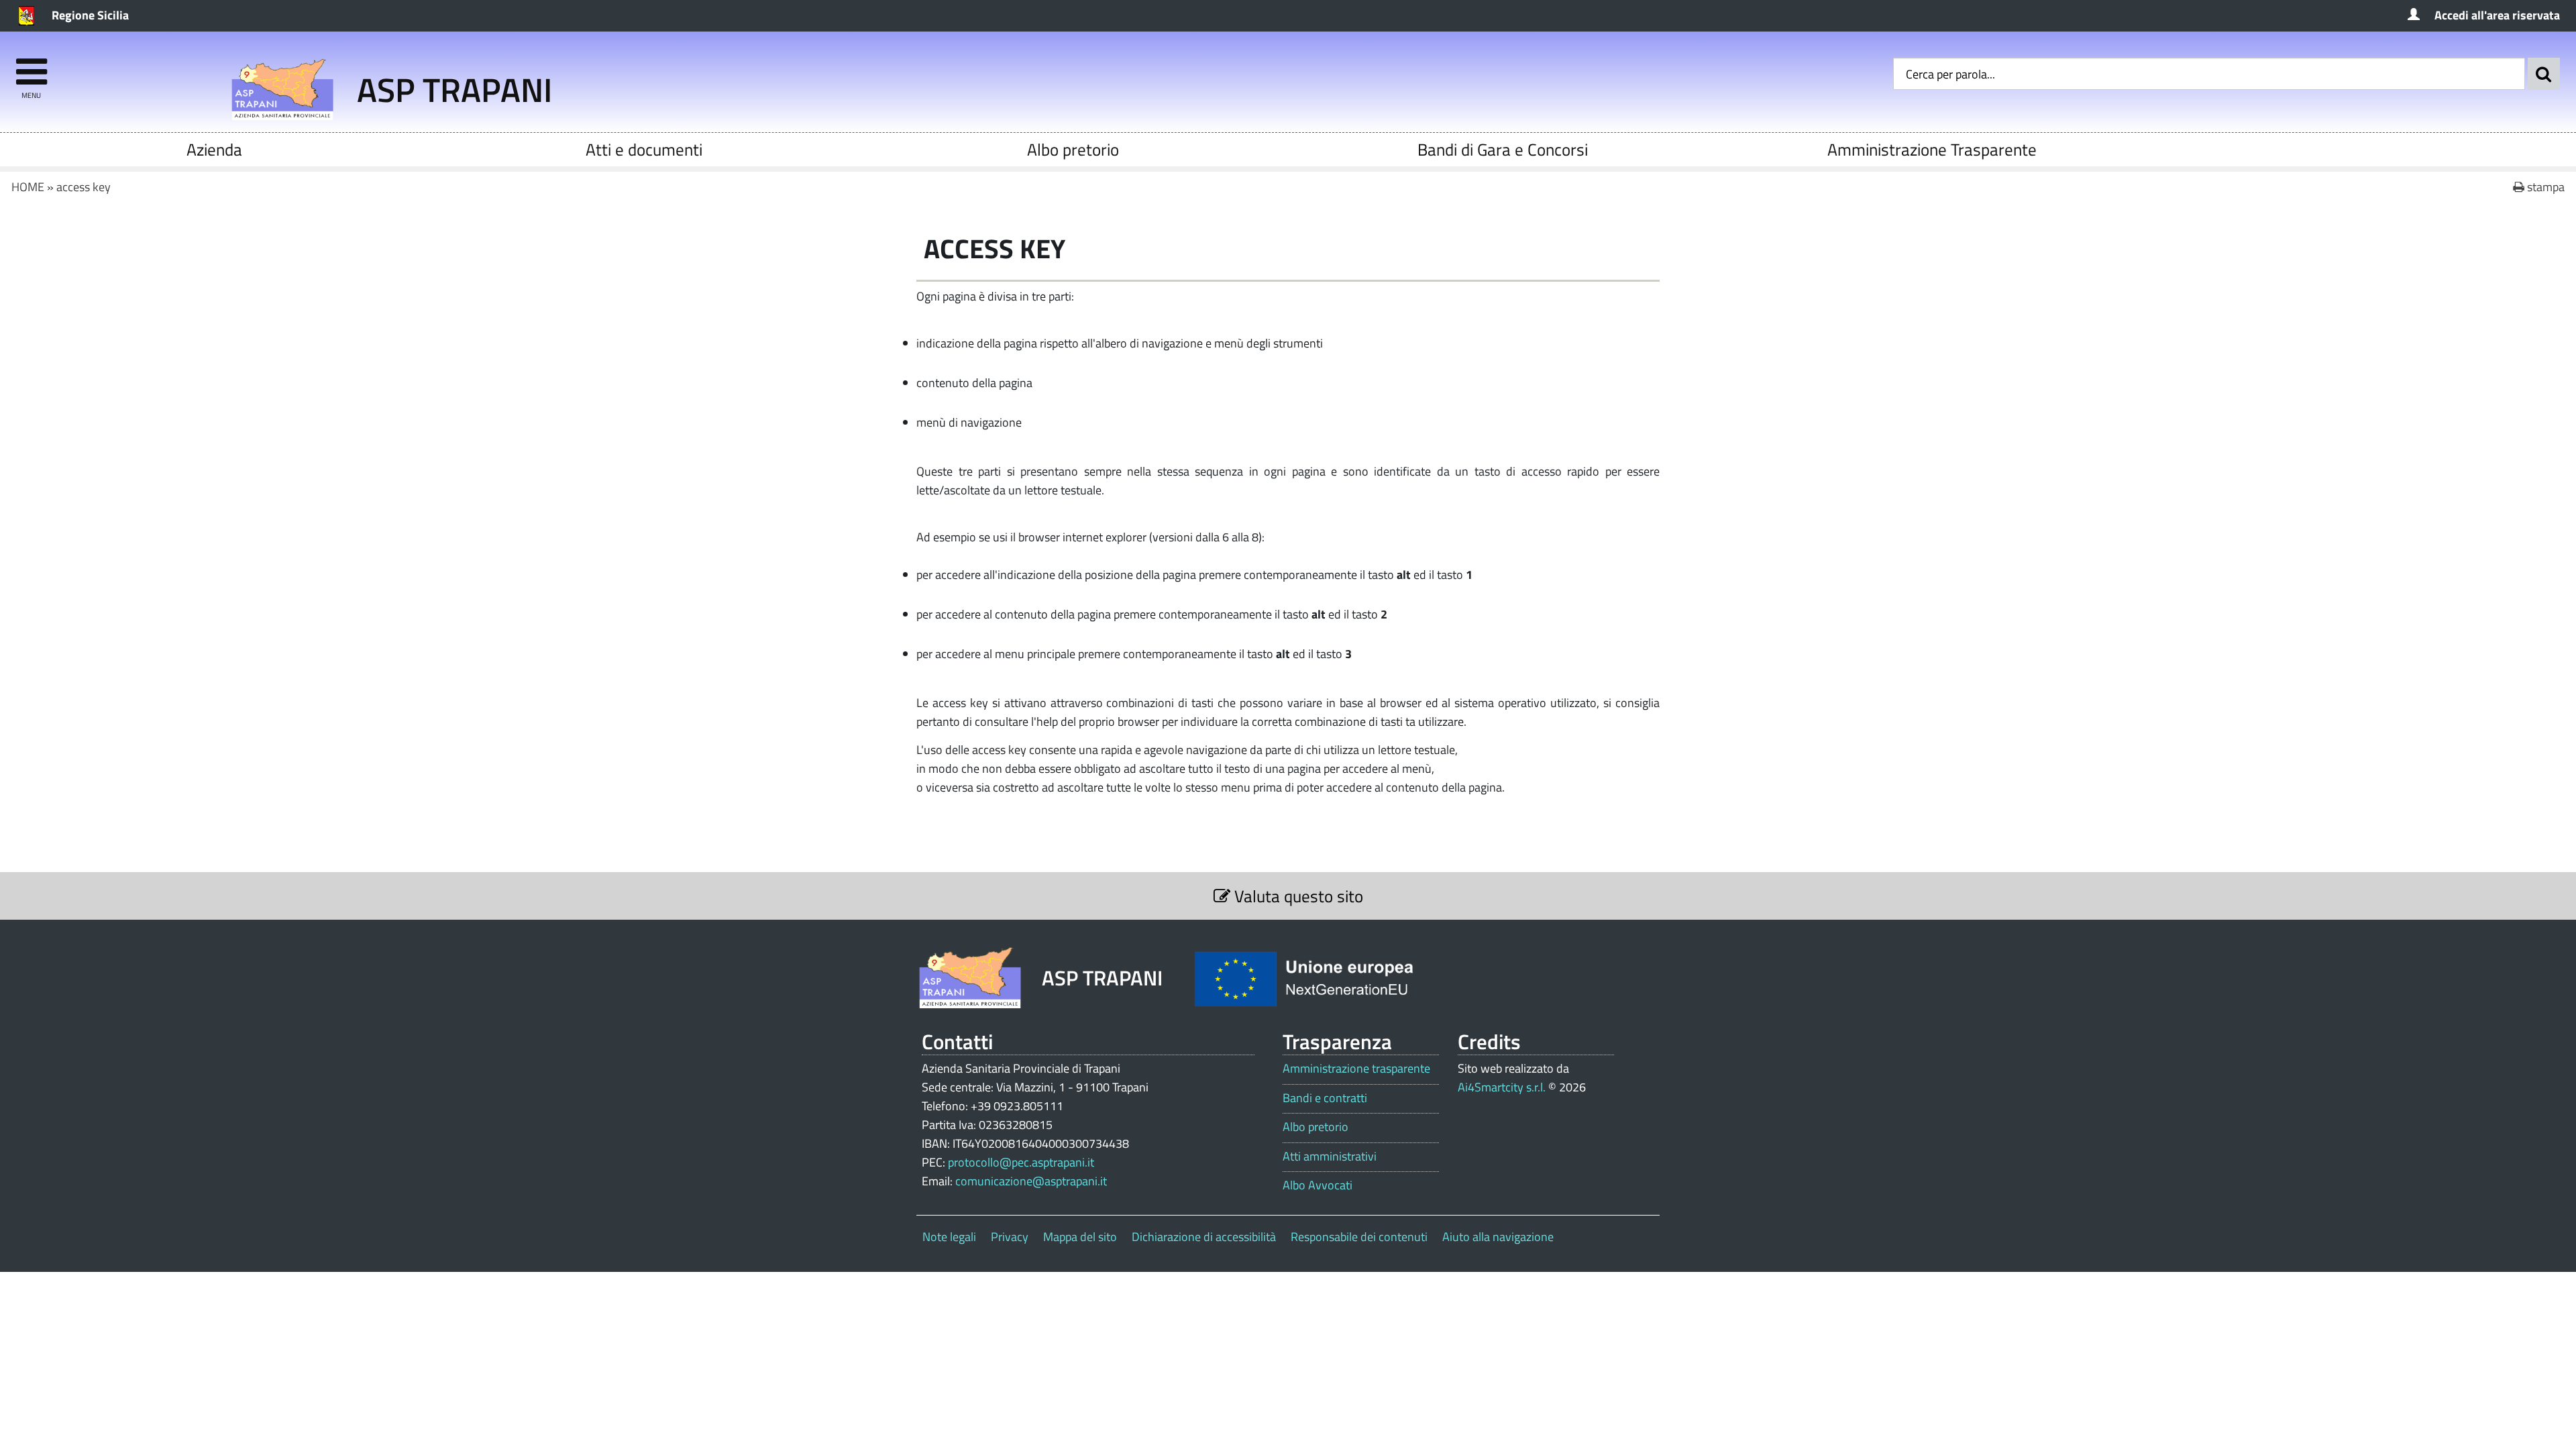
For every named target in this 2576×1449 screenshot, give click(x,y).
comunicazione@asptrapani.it (1031, 1181)
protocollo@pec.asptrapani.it (1021, 1162)
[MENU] (31, 65)
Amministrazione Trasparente (1932, 149)
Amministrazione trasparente (1356, 1069)
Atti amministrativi (1330, 1157)
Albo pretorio (1073, 149)
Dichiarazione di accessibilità (1204, 1237)
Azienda (214, 149)
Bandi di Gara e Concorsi (1503, 149)
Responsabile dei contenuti (1359, 1237)
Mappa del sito (1080, 1237)
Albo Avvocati (1318, 1185)
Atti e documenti (644, 149)
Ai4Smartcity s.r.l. (1502, 1087)
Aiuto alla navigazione (1498, 1237)
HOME (28, 187)
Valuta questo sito (1297, 896)
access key (84, 187)
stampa (2544, 187)
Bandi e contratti (1325, 1098)
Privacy (1010, 1237)
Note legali (949, 1237)
